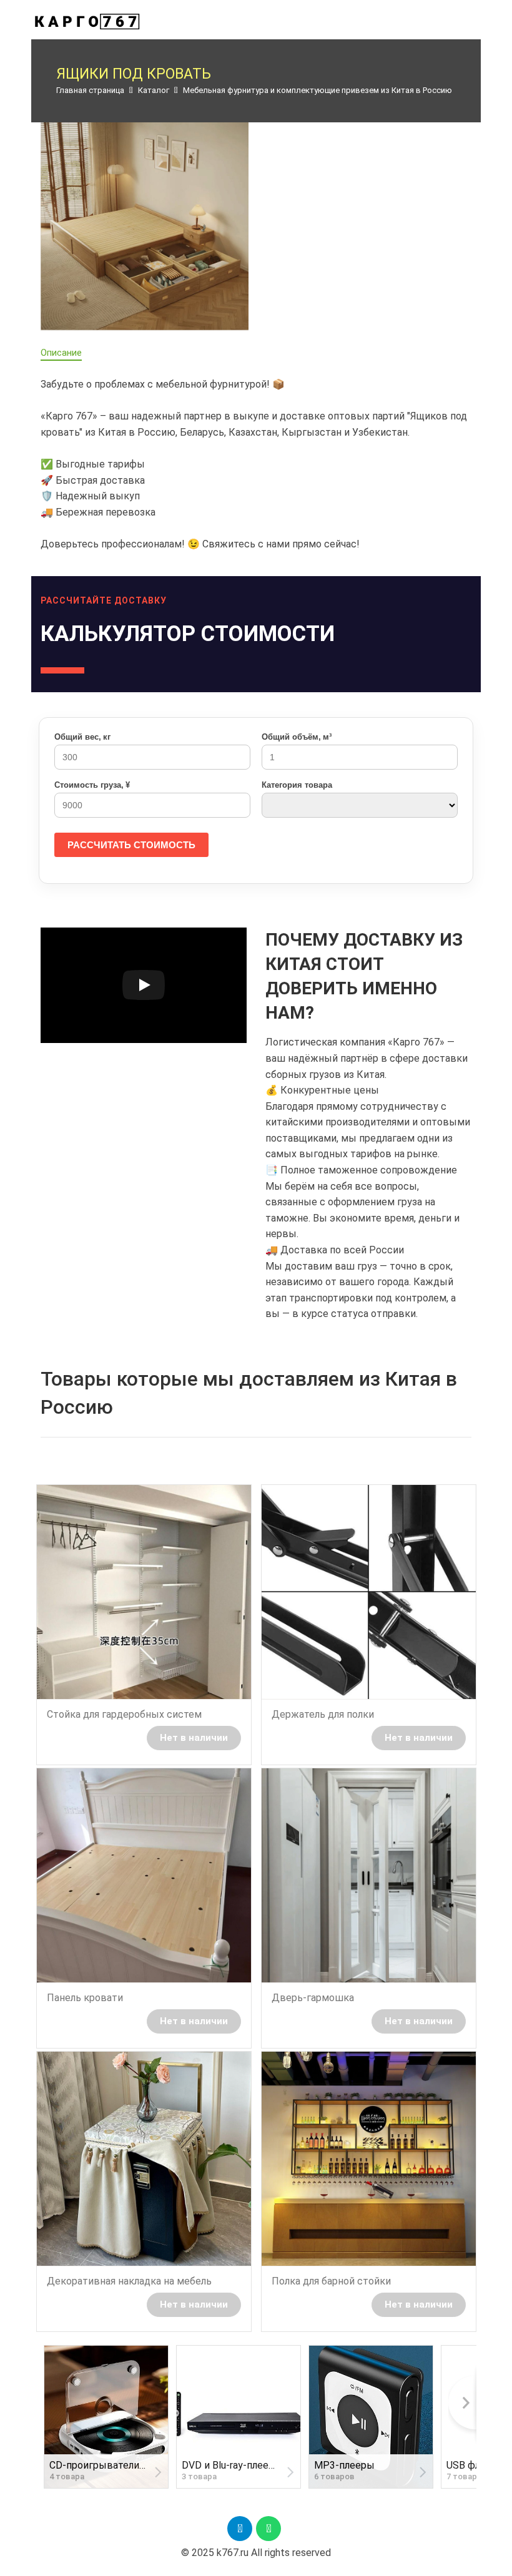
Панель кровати (85, 1998)
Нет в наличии (194, 1738)
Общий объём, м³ (297, 737)
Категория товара (297, 785)
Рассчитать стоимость (131, 845)
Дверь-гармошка (313, 1998)
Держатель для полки (323, 1714)
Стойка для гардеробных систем (124, 1714)
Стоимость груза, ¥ (92, 785)
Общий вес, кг (82, 737)
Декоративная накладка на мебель (129, 2281)
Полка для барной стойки (331, 2281)
